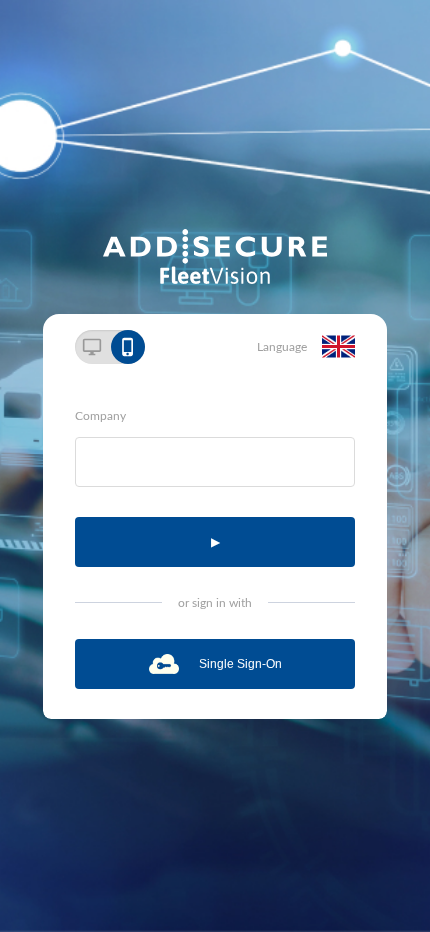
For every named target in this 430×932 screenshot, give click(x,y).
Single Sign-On (240, 664)
